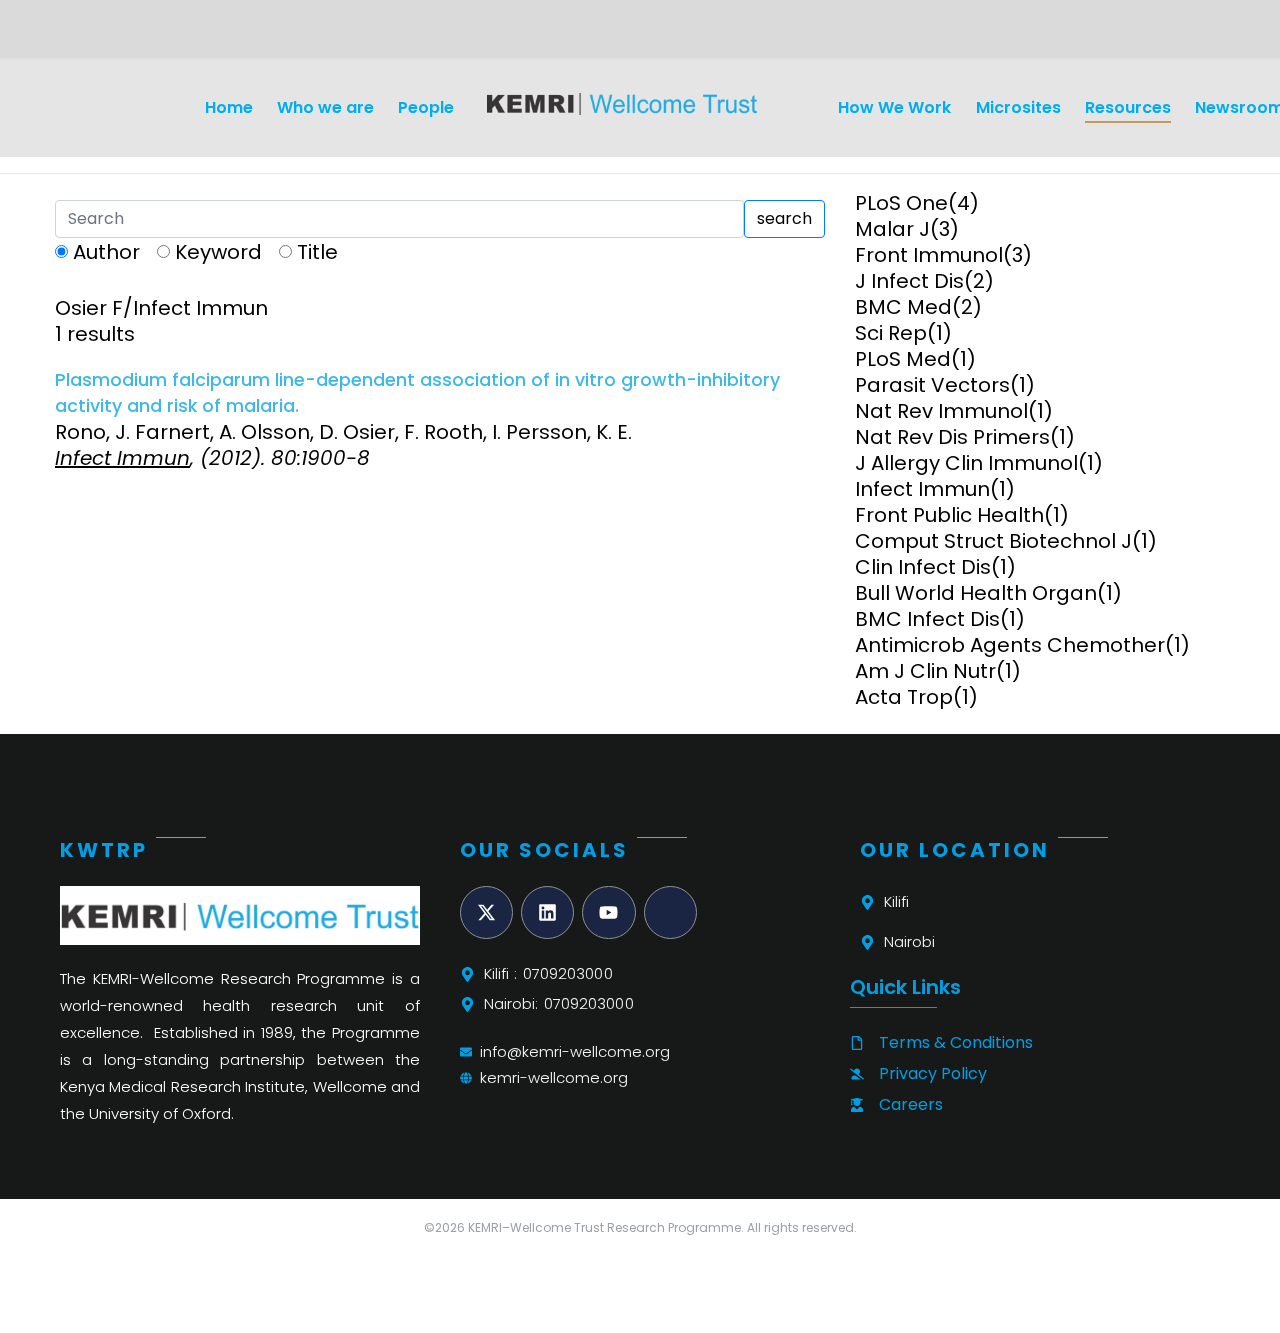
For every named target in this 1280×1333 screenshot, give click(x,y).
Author (106, 252)
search (784, 218)
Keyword (218, 252)
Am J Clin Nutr (925, 671)
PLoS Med (903, 359)
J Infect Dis (909, 281)
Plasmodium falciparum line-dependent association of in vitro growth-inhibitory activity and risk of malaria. (417, 393)
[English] (66, 36)
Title (317, 252)
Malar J (892, 229)
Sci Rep (891, 333)
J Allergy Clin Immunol (966, 463)
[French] (114, 36)
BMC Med (903, 307)
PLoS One (901, 203)
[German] (90, 36)
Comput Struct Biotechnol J (993, 541)
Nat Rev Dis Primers (952, 437)
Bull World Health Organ (976, 593)
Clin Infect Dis (923, 567)
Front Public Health (949, 515)
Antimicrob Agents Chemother (1010, 645)
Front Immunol (929, 255)
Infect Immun (922, 489)
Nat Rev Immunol (941, 411)
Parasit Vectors (932, 385)
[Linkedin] (547, 912)
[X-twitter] (486, 912)
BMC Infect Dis (927, 619)
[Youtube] (608, 912)
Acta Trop (904, 697)
